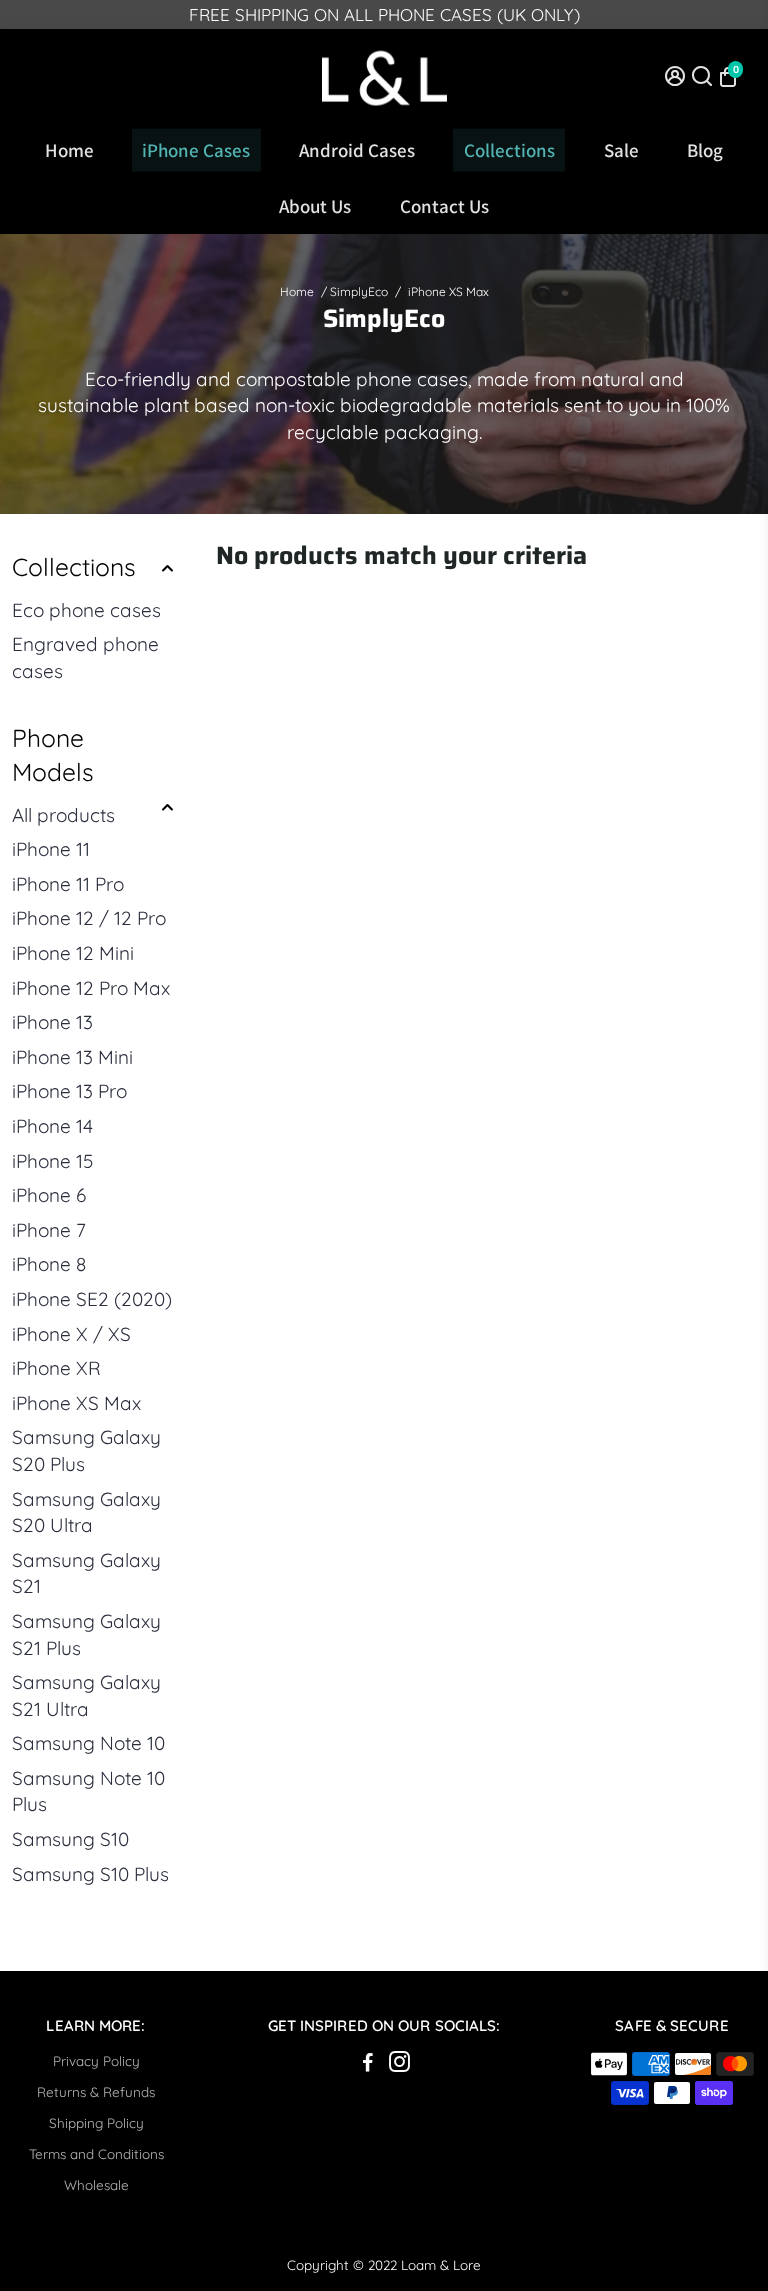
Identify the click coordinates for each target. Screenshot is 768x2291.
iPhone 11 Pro (68, 884)
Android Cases (357, 150)
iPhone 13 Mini (72, 1057)
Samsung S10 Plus (90, 1874)
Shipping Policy (96, 2122)
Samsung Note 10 (88, 1743)
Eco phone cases (86, 610)
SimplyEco (359, 291)
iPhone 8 (49, 1264)
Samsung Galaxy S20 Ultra (86, 1512)
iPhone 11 (51, 849)
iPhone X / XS (71, 1334)
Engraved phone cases (85, 657)
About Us (315, 206)
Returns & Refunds (96, 2091)
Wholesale (96, 2184)
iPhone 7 (49, 1230)
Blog (705, 150)
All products (63, 815)
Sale (621, 150)
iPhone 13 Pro (69, 1091)
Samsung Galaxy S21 (86, 1573)
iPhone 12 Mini (73, 953)
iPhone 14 (52, 1126)
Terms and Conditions (96, 2153)
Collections (509, 150)
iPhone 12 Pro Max (91, 988)
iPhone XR (56, 1368)
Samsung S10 (70, 1839)
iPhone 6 (49, 1195)
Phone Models (53, 755)
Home (69, 150)
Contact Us (444, 206)
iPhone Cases (196, 150)
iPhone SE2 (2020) (92, 1299)
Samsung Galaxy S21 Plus (86, 1634)
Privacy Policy (96, 2060)
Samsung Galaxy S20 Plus (86, 1450)
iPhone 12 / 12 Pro (89, 918)
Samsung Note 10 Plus (88, 1791)
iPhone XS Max (76, 1403)
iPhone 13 (52, 1022)
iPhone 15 (52, 1161)
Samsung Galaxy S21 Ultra (86, 1695)
